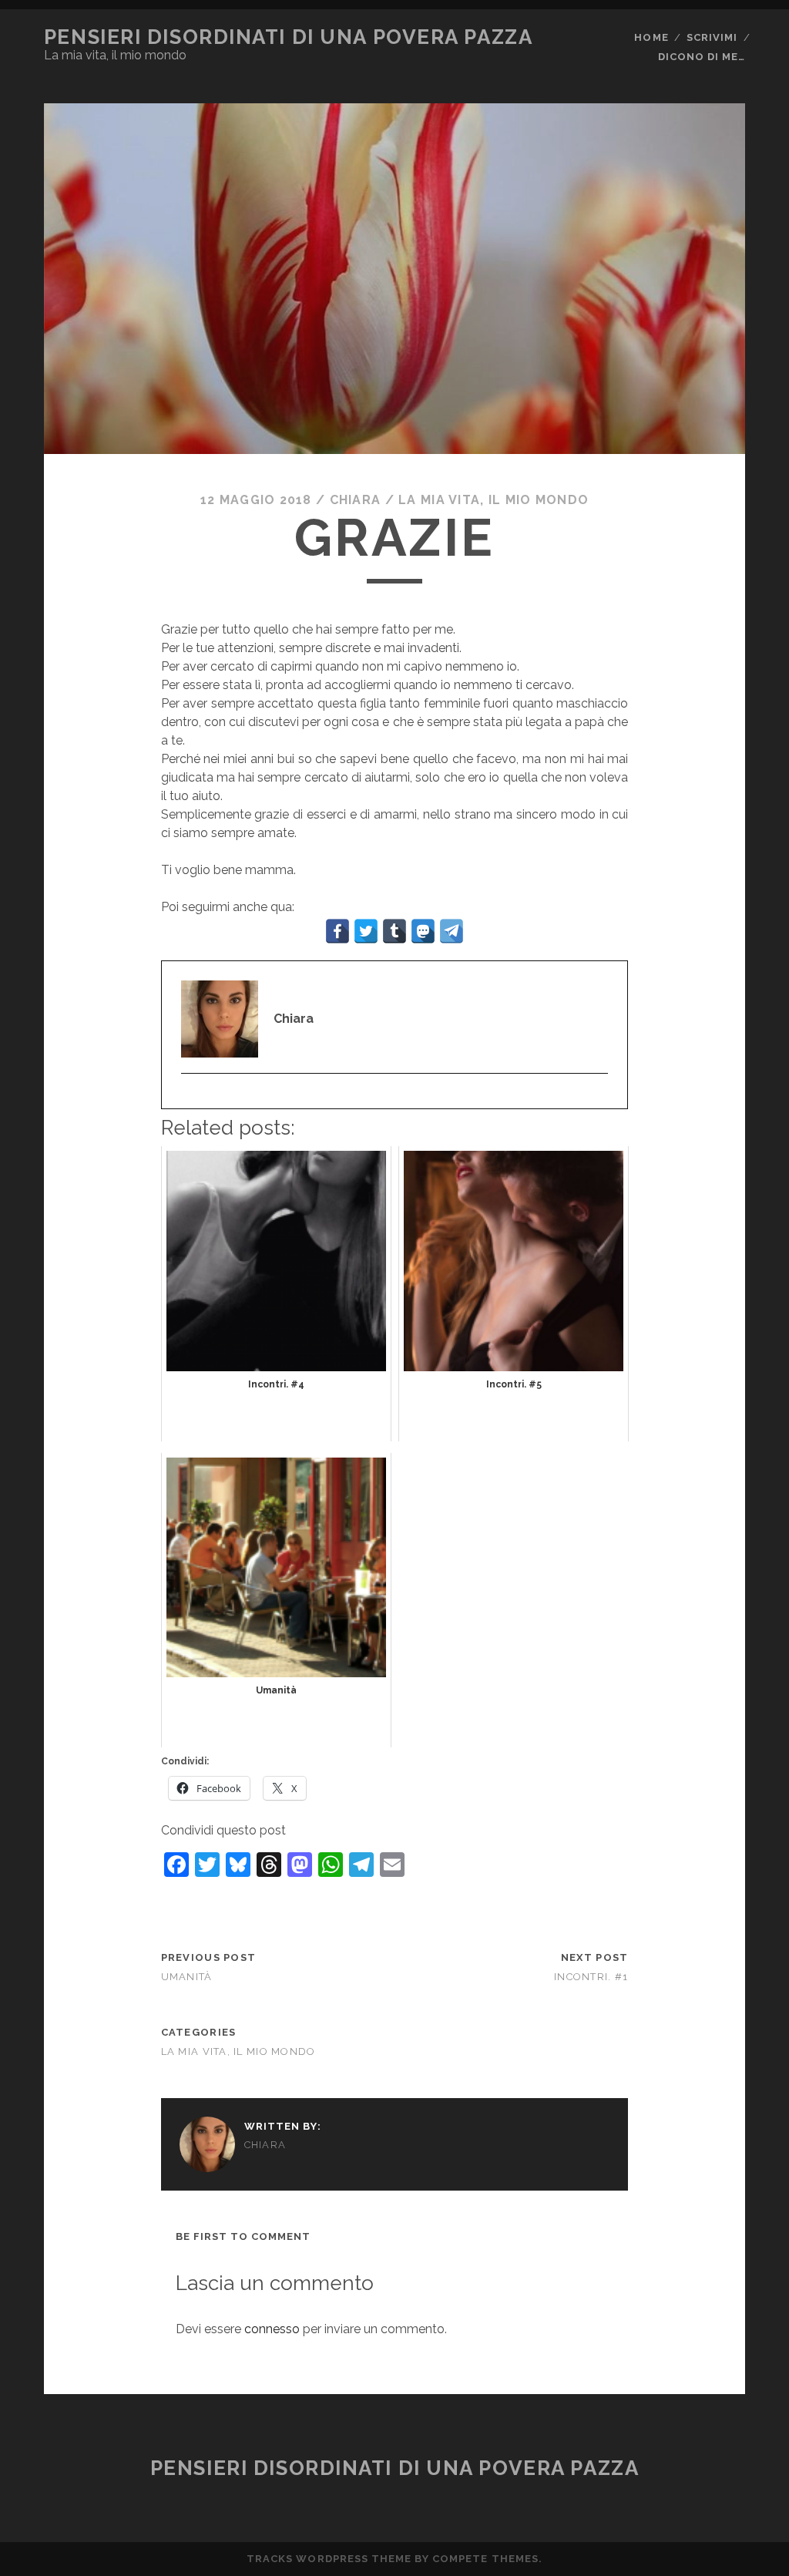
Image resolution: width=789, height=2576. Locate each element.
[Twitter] (189, 1098)
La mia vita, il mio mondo (494, 500)
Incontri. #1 (591, 1977)
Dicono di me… (702, 57)
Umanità (187, 1977)
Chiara (356, 500)
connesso (272, 2329)
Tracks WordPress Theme (329, 2559)
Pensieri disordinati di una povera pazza (288, 37)
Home (651, 37)
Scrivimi (712, 37)
